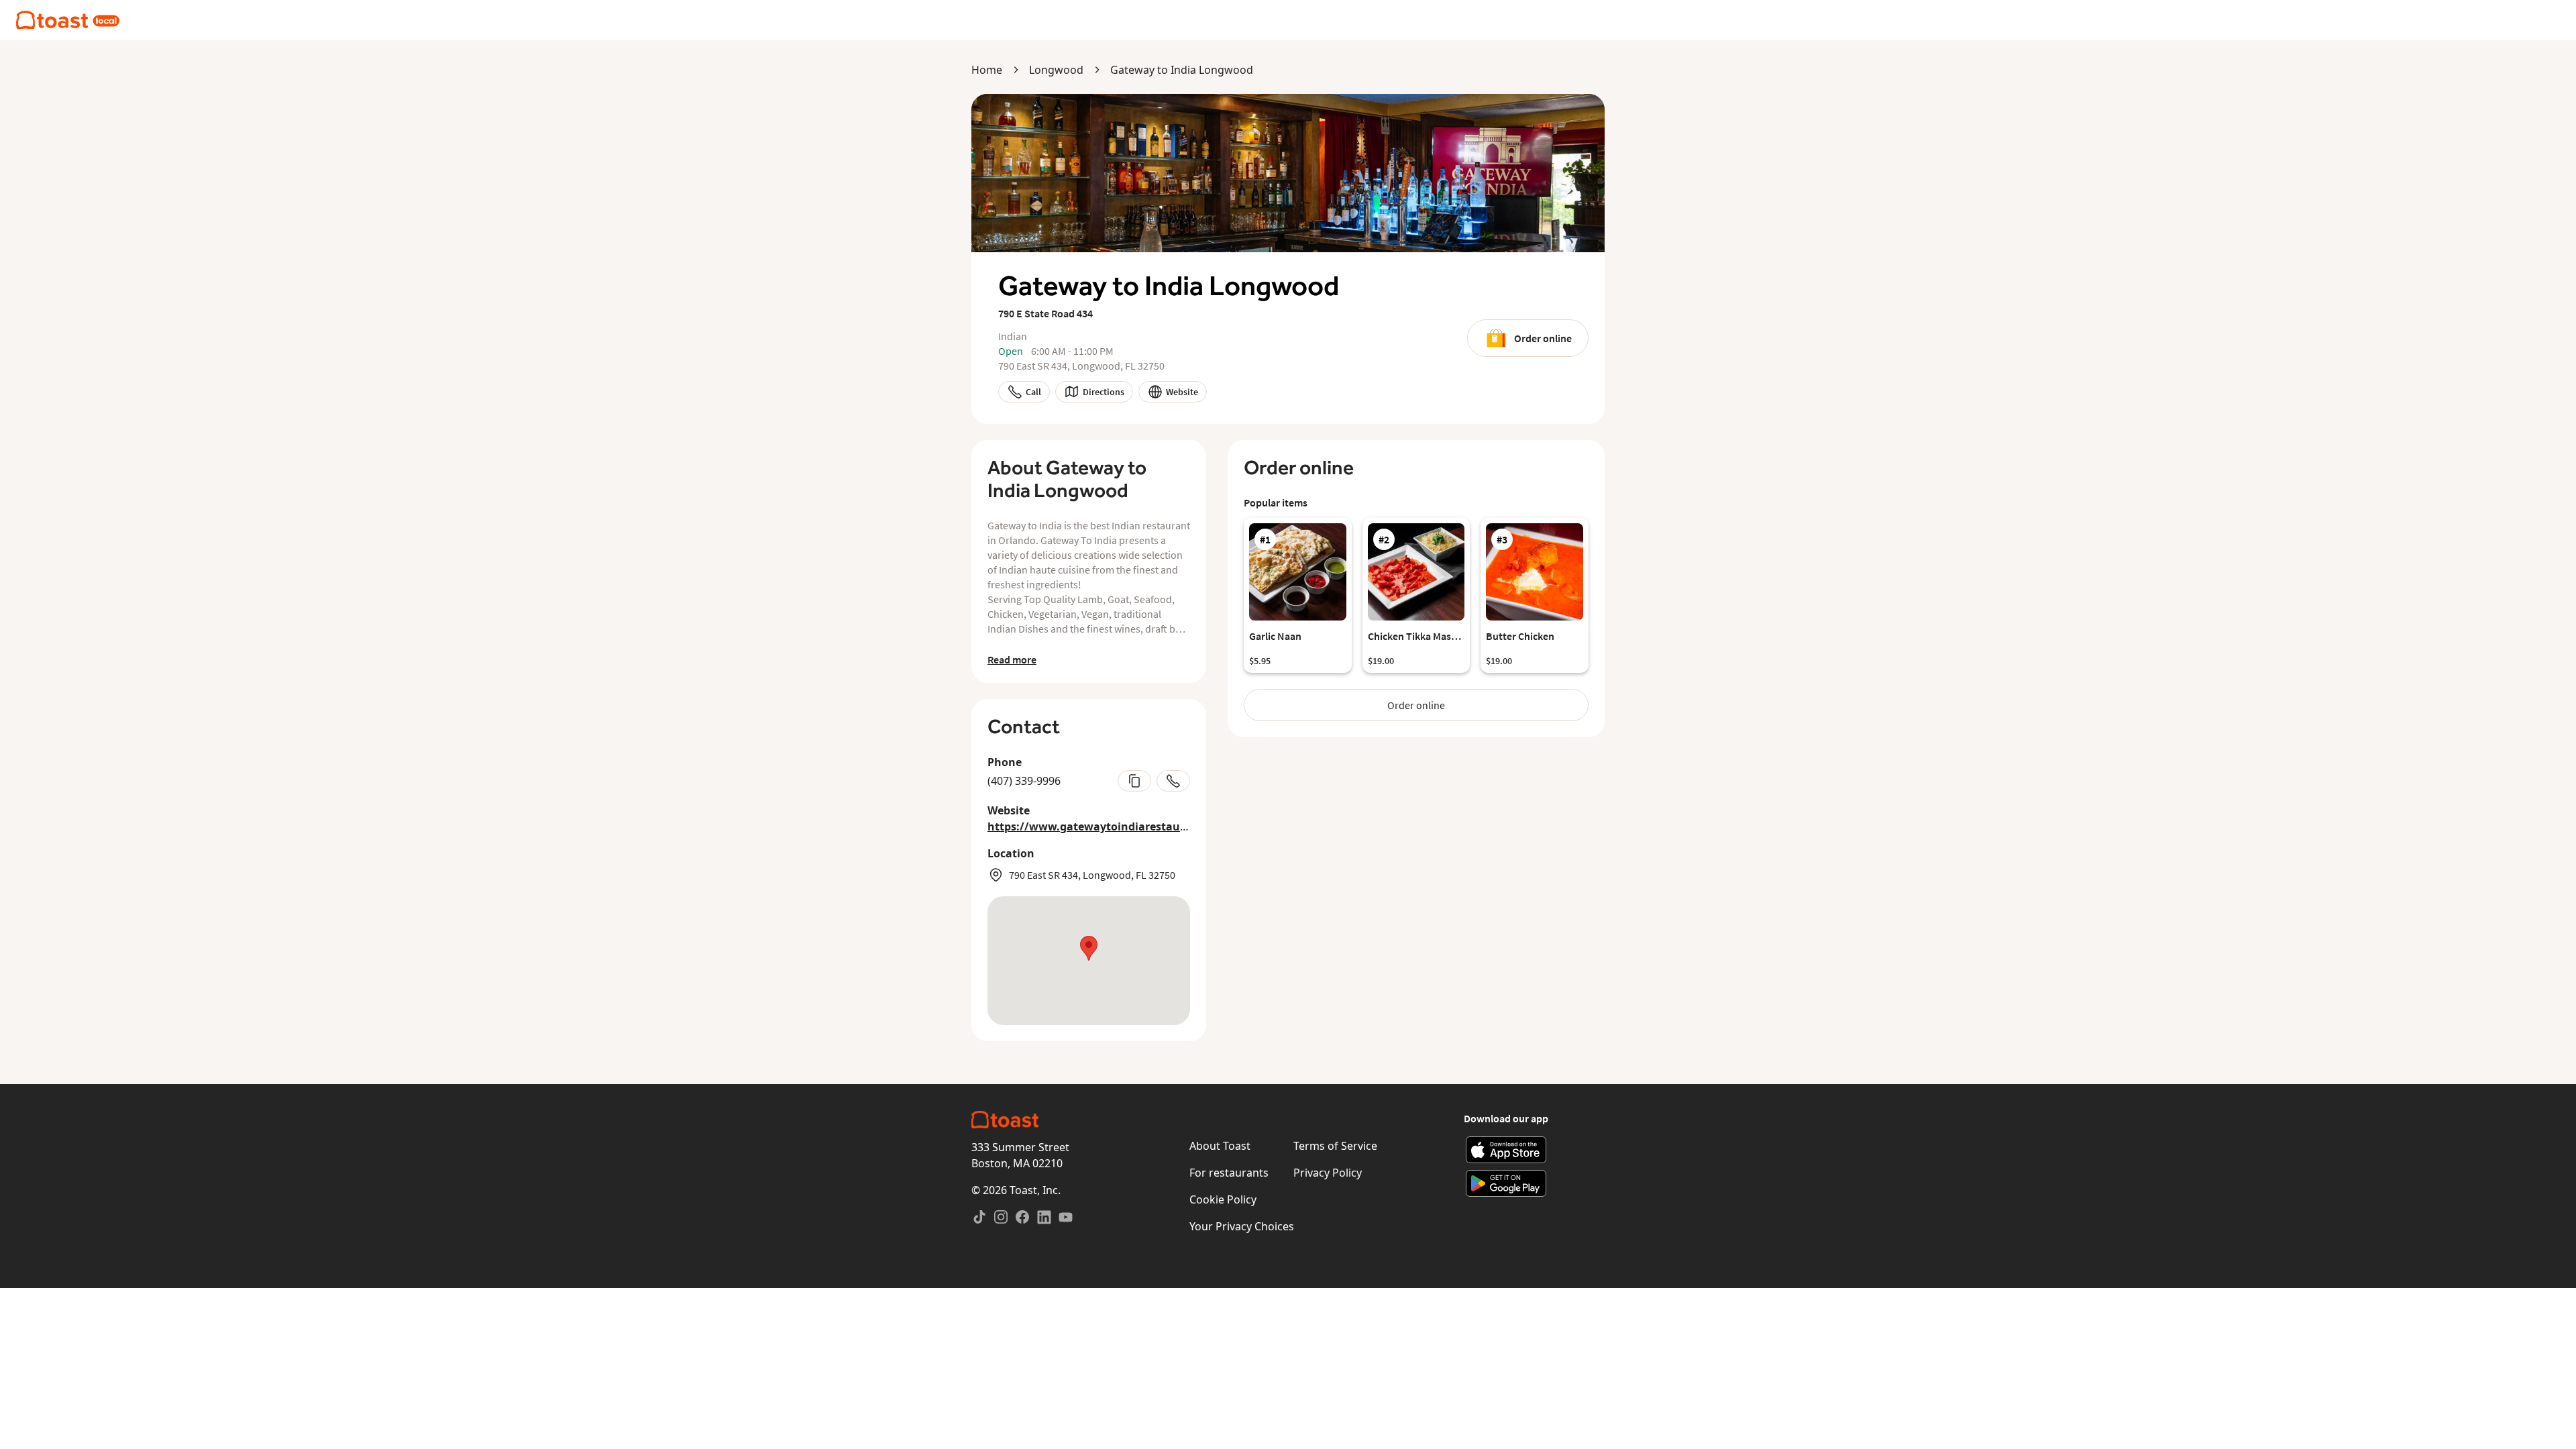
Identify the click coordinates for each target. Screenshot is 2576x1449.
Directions (1104, 392)
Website (1182, 392)
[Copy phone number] (1134, 781)
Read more (1012, 659)
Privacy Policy (1328, 1173)
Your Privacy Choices (1242, 1226)
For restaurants (1229, 1173)
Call (1033, 392)
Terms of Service (1335, 1146)
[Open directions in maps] (1089, 961)
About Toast (1220, 1146)
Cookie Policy (1223, 1199)
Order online (1543, 338)
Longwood (1056, 70)
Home (987, 70)
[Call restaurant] (1173, 781)
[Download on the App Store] (1506, 1150)
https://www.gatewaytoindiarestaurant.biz (1105, 826)
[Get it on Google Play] (1506, 1183)
